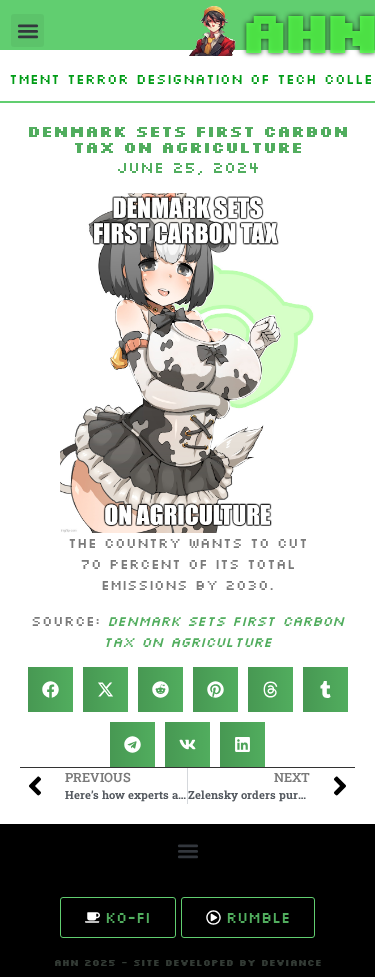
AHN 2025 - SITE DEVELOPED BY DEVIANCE (188, 962)
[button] (27, 30)
